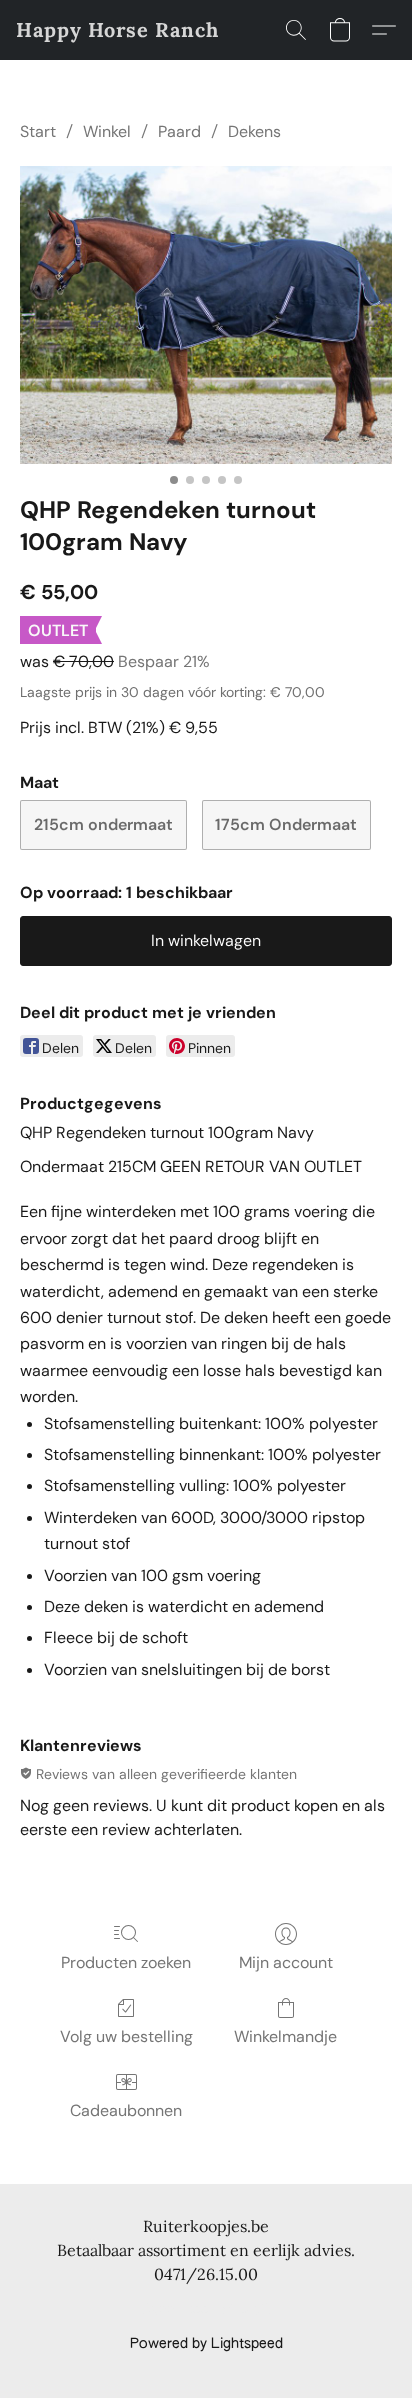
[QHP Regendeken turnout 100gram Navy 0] (206, 315)
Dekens (254, 131)
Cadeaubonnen (126, 2110)
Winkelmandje (285, 2036)
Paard (179, 131)
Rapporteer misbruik (206, 2310)
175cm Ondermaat (286, 824)
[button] (117, 30)
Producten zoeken (126, 1962)
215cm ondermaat (103, 824)
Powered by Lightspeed (206, 2344)
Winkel (107, 131)
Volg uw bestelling (126, 2036)
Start (38, 131)
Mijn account (286, 1962)
